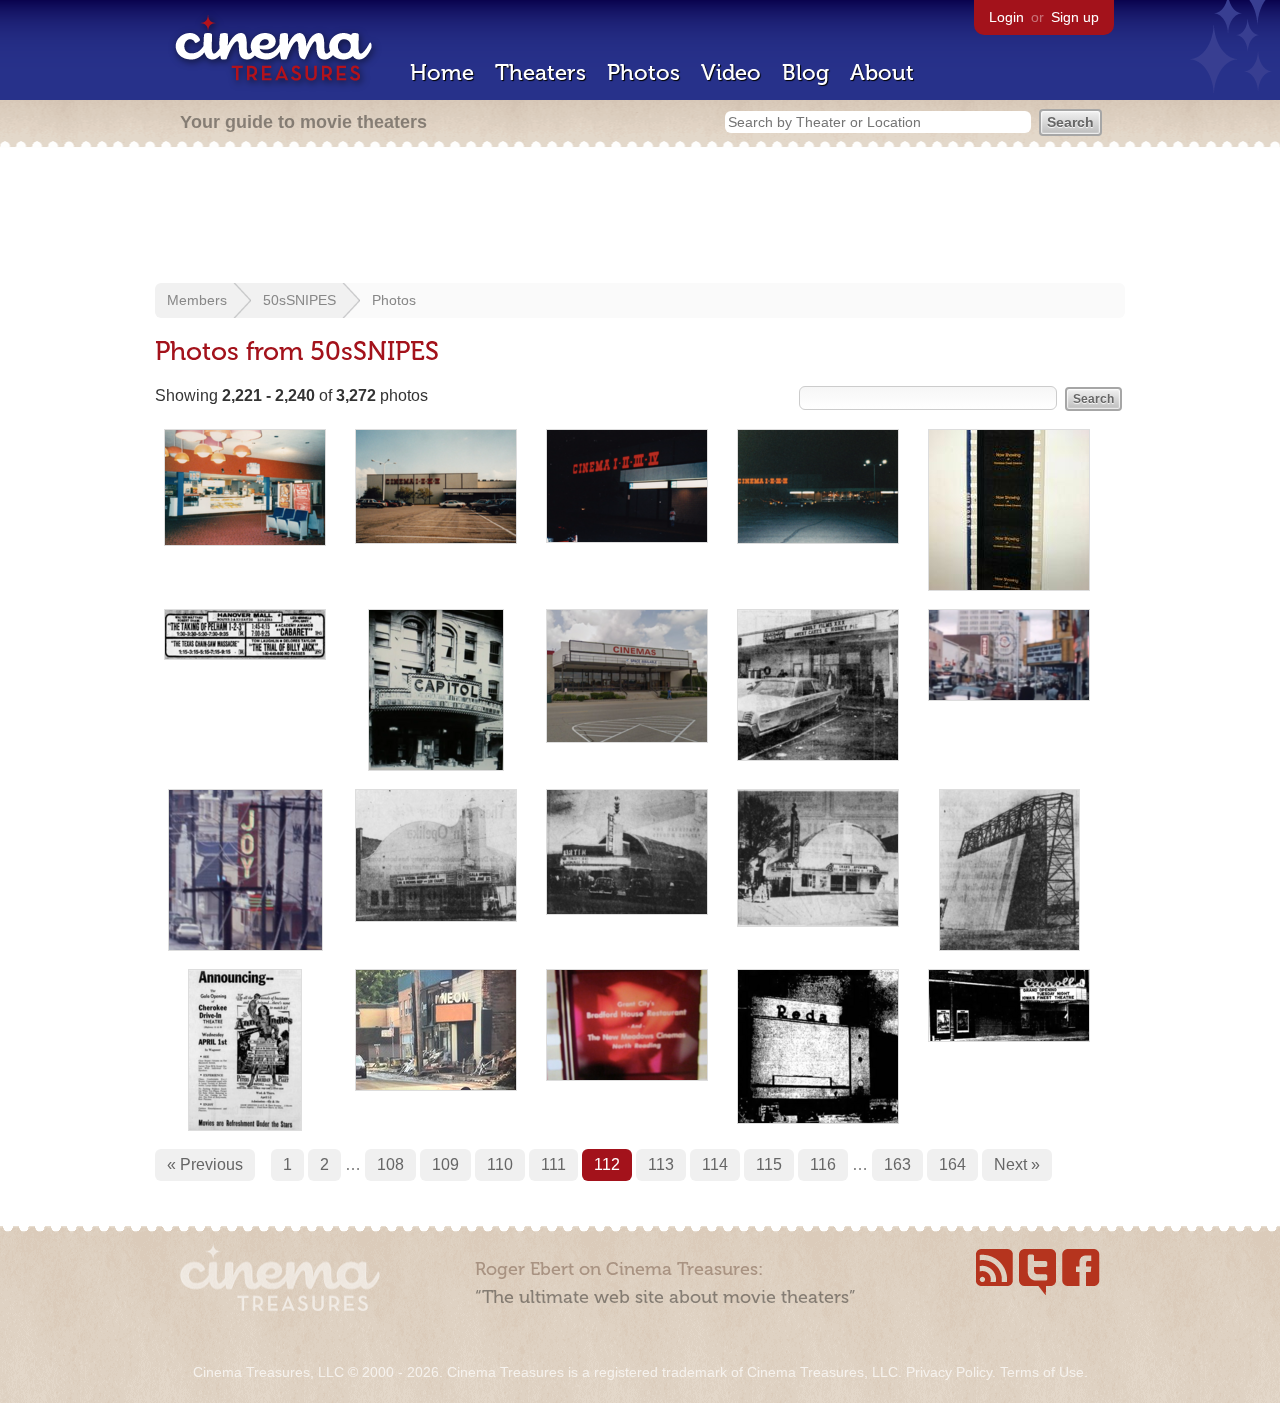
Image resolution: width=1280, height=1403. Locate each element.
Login (1006, 17)
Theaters (540, 72)
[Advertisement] (640, 217)
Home (442, 72)
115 (769, 1164)
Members (197, 300)
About (882, 72)
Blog (805, 72)
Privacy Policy (949, 1372)
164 (952, 1164)
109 (445, 1164)
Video (731, 72)
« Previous (205, 1164)
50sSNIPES (299, 300)
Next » (1017, 1164)
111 (553, 1164)
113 (661, 1164)
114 (715, 1164)
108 (390, 1164)
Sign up (1075, 17)
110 (500, 1164)
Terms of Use (1042, 1372)
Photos (643, 72)
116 (823, 1164)
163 (897, 1164)
